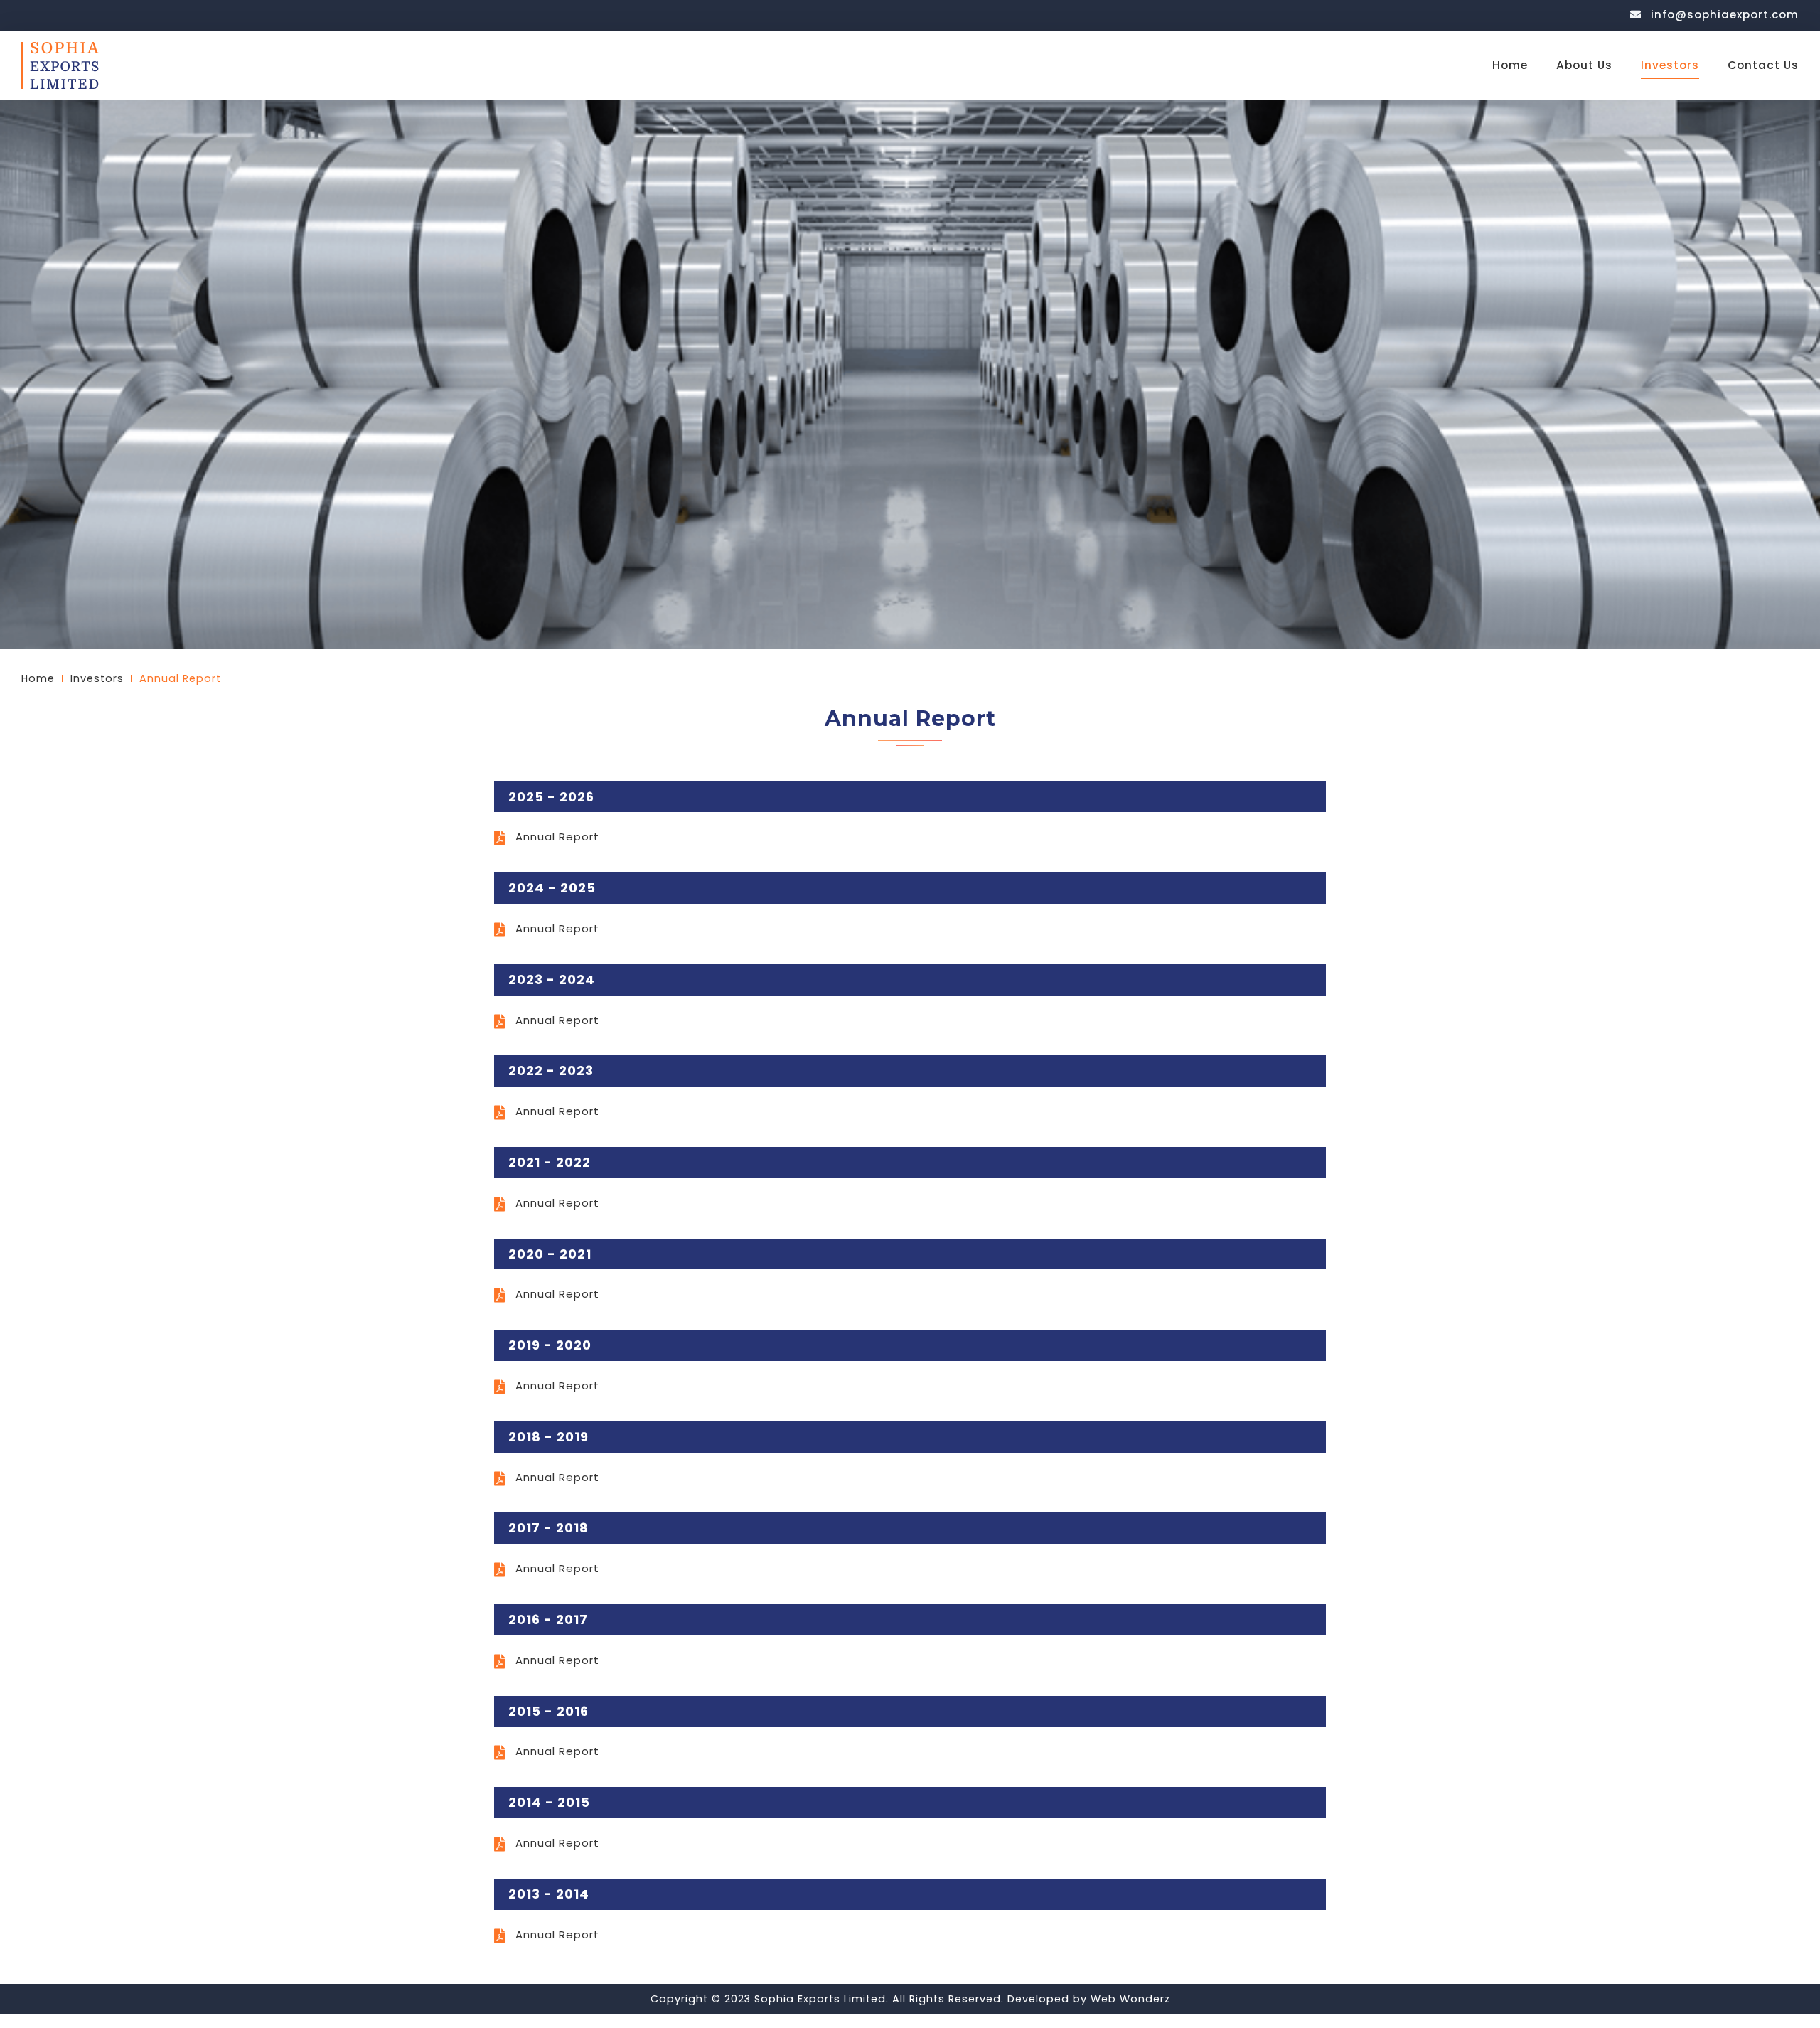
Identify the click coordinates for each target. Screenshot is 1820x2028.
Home (1510, 65)
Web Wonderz (1130, 1999)
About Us (1584, 65)
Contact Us (1763, 65)
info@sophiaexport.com (1723, 15)
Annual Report (557, 837)
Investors (1670, 65)
